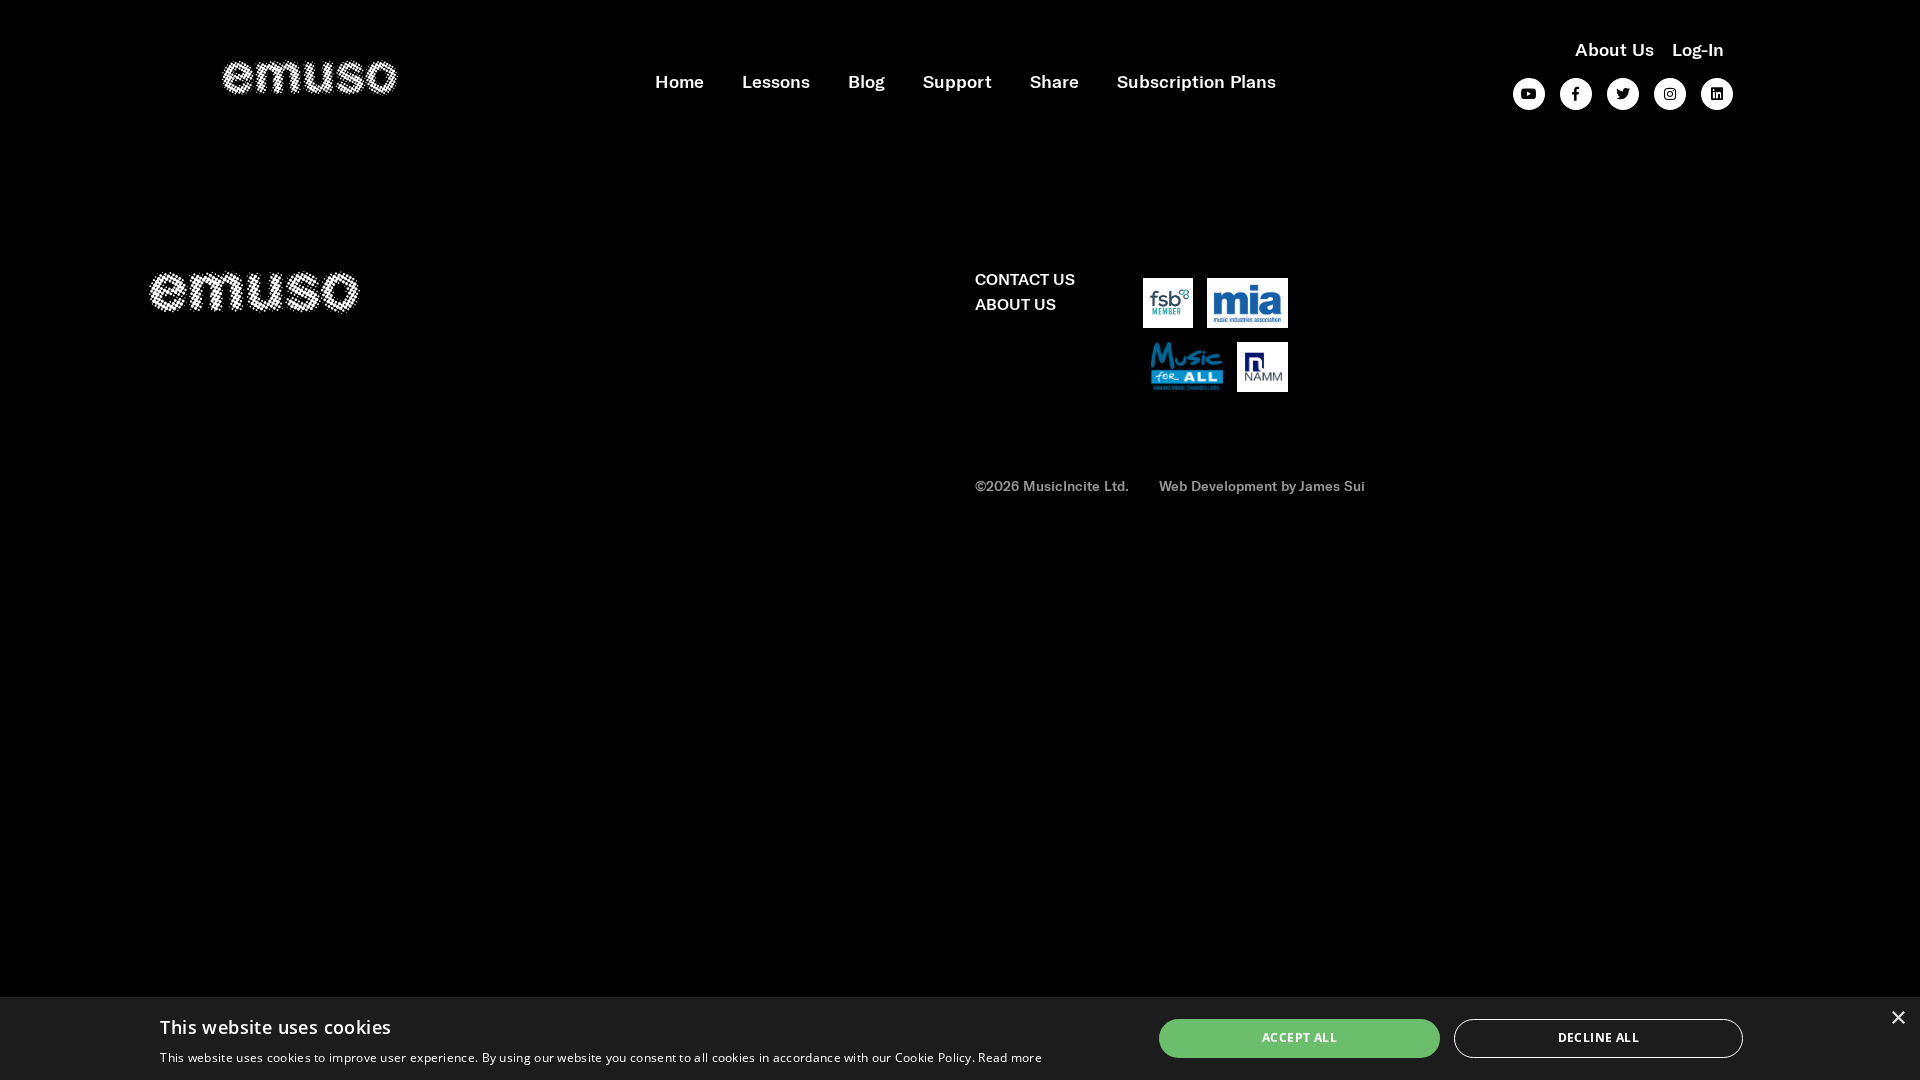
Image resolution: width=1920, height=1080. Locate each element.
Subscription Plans (1196, 81)
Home (679, 81)
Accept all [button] (1299, 1037)
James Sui (1332, 485)
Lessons (776, 81)
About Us (1015, 303)
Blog (866, 81)
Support (957, 81)
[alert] (960, 1038)
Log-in (1698, 49)
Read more (1010, 1057)
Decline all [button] (1598, 1037)
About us (1614, 49)
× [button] (1897, 1018)
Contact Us (1025, 278)
